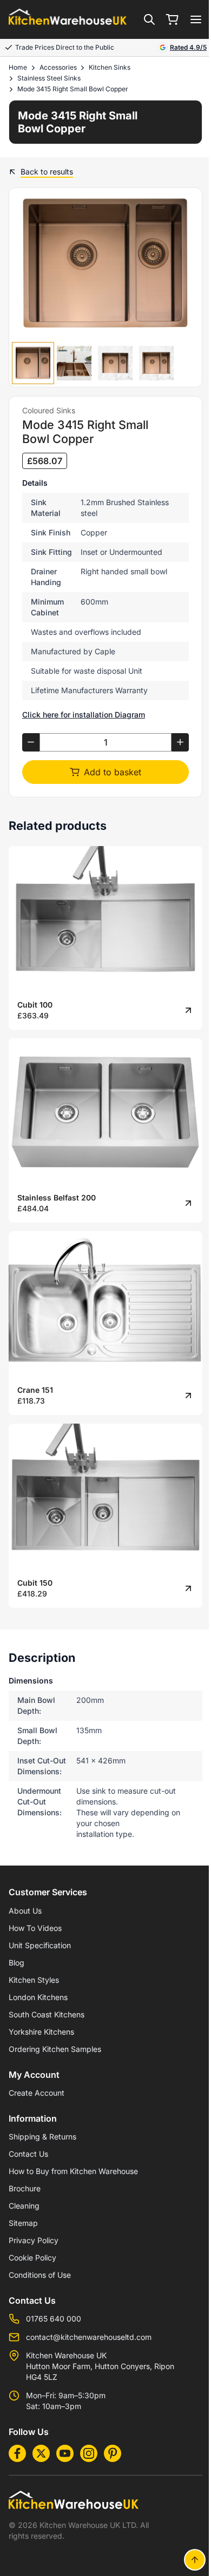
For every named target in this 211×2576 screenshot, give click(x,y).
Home (18, 67)
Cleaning (24, 2206)
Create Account (37, 2093)
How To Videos (35, 1928)
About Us (25, 1911)
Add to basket (113, 772)
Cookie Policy (32, 2258)
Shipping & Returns (42, 2136)
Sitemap (23, 2223)
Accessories (58, 67)
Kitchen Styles (34, 1980)
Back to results (47, 172)
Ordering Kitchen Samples (55, 2049)
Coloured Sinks (49, 410)
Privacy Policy (34, 2240)
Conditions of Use (40, 2275)
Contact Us (28, 2154)
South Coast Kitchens (47, 2014)
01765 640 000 (54, 2319)
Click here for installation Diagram (84, 715)
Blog (17, 1963)
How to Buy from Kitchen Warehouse (73, 2171)
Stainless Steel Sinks (49, 78)
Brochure (25, 2188)
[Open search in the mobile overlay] (149, 19)
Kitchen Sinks (110, 67)
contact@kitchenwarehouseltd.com (89, 2337)
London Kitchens (38, 1997)
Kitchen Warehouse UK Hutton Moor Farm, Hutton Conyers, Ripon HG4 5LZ (100, 2366)
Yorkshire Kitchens (41, 2032)
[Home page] (68, 20)
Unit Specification (40, 1945)
